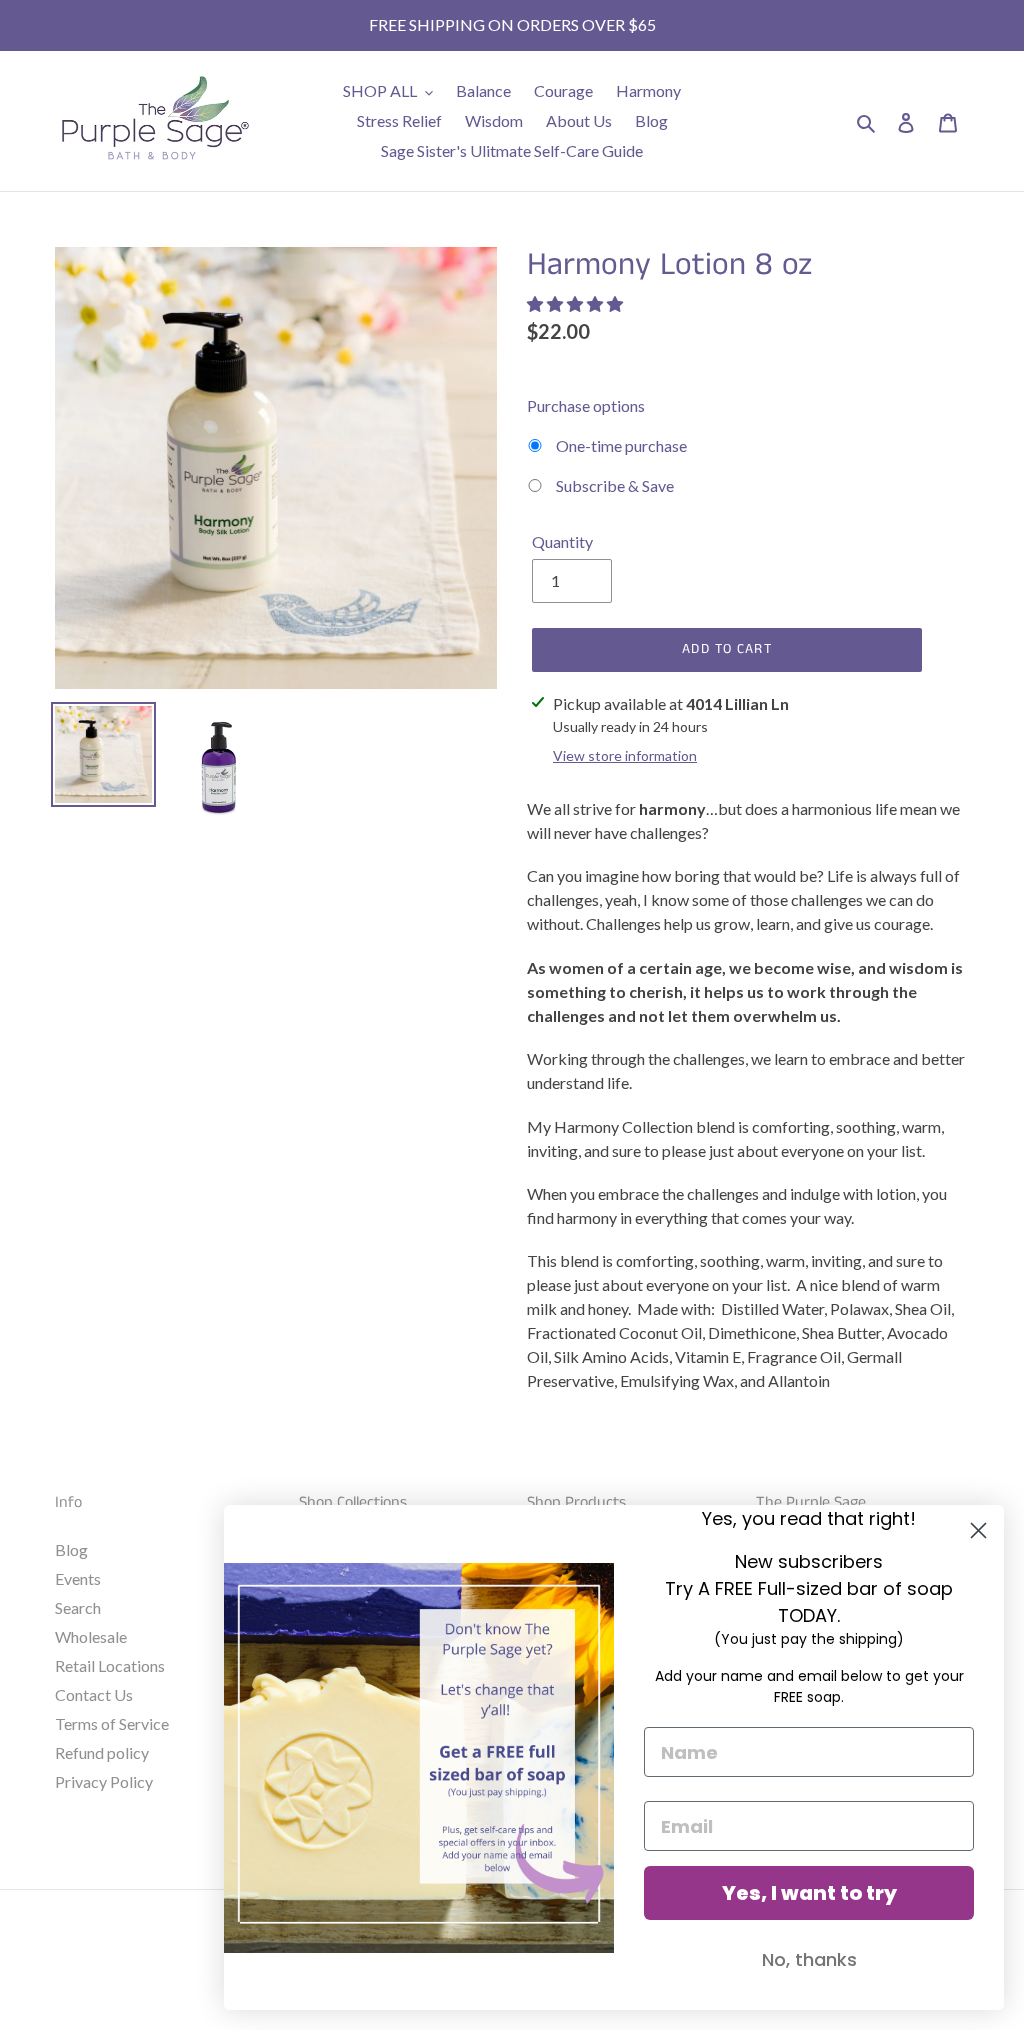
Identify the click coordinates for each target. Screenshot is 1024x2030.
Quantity (562, 541)
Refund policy (102, 1752)
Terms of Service (112, 1723)
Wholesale (91, 1636)
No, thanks (809, 1959)
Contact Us (94, 1694)
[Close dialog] (978, 1530)
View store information (625, 755)
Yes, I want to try (809, 1893)
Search (78, 1607)
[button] (576, 303)
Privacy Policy (104, 1781)
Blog (71, 1549)
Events (78, 1578)
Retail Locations (110, 1665)
